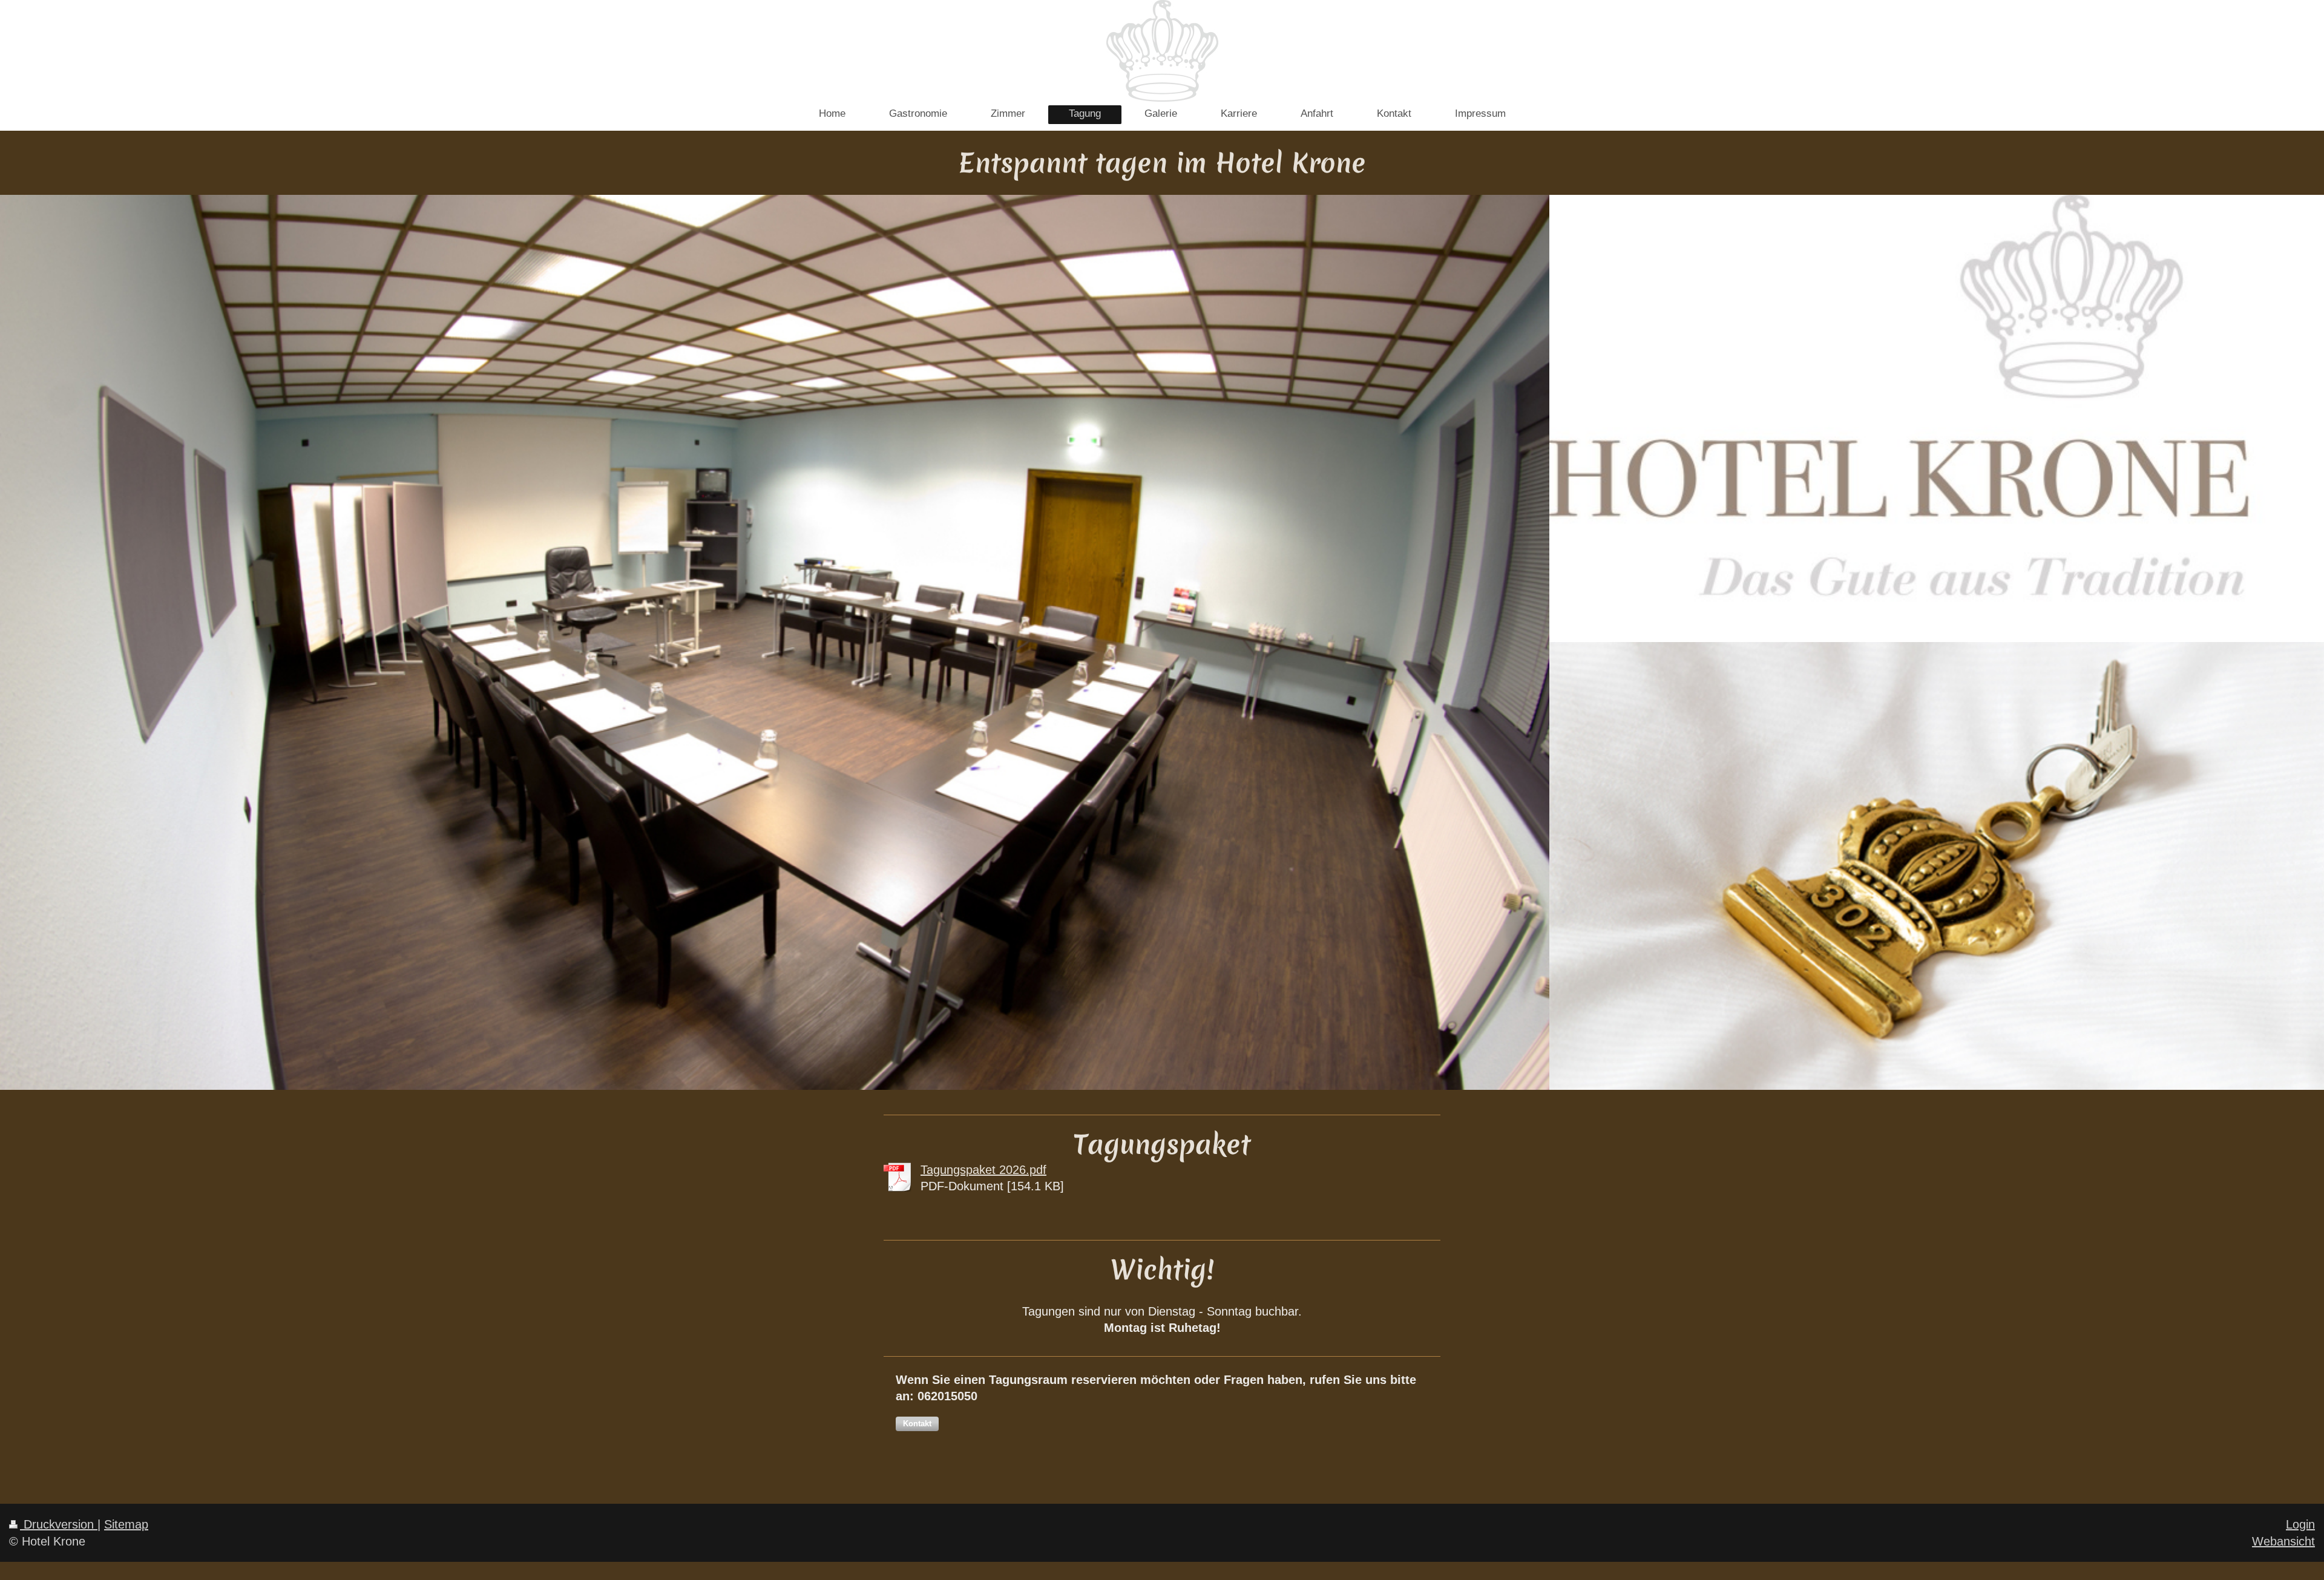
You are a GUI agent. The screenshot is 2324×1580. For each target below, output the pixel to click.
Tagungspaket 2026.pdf (983, 1169)
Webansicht (2283, 1541)
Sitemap (126, 1524)
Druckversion (59, 1524)
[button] (917, 1424)
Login (2300, 1524)
